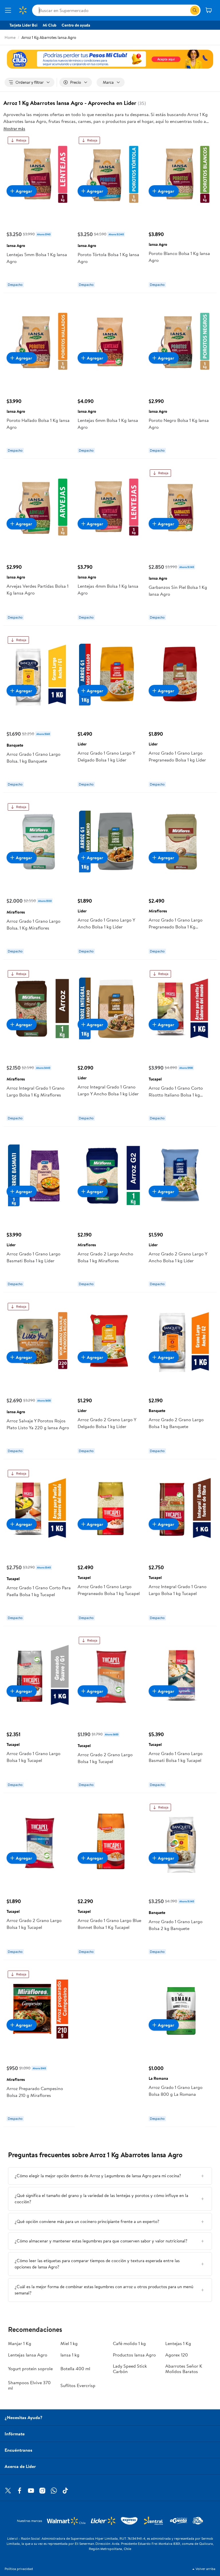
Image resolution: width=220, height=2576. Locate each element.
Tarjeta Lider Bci (23, 25)
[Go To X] (8, 2491)
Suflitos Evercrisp (78, 2385)
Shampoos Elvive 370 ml (29, 2385)
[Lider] (110, 59)
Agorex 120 (177, 2355)
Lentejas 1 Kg (178, 2343)
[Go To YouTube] (31, 2491)
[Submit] (195, 10)
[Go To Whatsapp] (54, 2491)
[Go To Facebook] (19, 2491)
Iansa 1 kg (70, 2355)
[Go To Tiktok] (65, 2491)
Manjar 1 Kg (20, 2343)
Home (10, 37)
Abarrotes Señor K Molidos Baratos (184, 2369)
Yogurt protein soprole (30, 2368)
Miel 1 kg (69, 2343)
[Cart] (209, 10)
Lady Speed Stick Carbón (130, 2369)
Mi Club (50, 25)
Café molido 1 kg (129, 2343)
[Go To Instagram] (42, 2491)
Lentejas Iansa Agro (28, 2355)
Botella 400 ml (75, 2368)
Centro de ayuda (76, 25)
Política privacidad (19, 2569)
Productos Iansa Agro (134, 2355)
